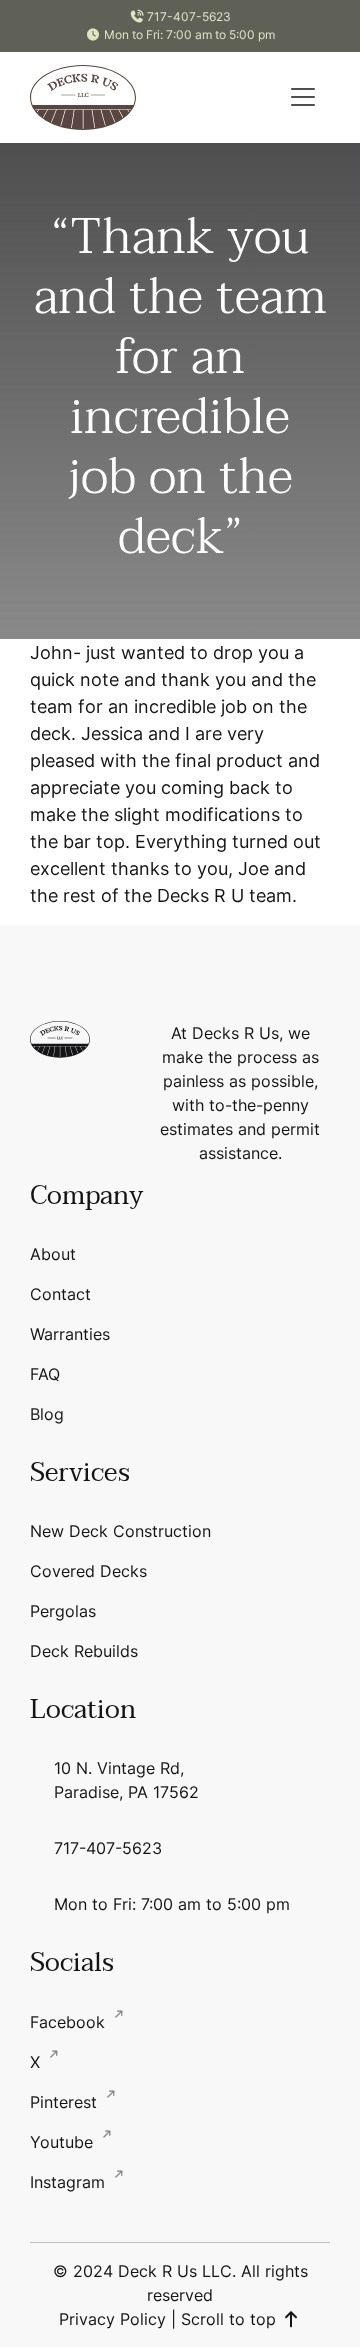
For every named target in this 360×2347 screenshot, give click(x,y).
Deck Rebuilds (84, 1651)
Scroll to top (231, 2319)
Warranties (70, 1334)
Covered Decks (88, 1571)
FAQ (45, 1374)
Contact (60, 1294)
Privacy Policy (112, 2319)
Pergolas (63, 1611)
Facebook (70, 2022)
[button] (303, 97)
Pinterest (66, 2102)
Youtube (64, 2142)
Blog (47, 1414)
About (53, 1254)
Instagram (70, 2182)
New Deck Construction (120, 1531)
